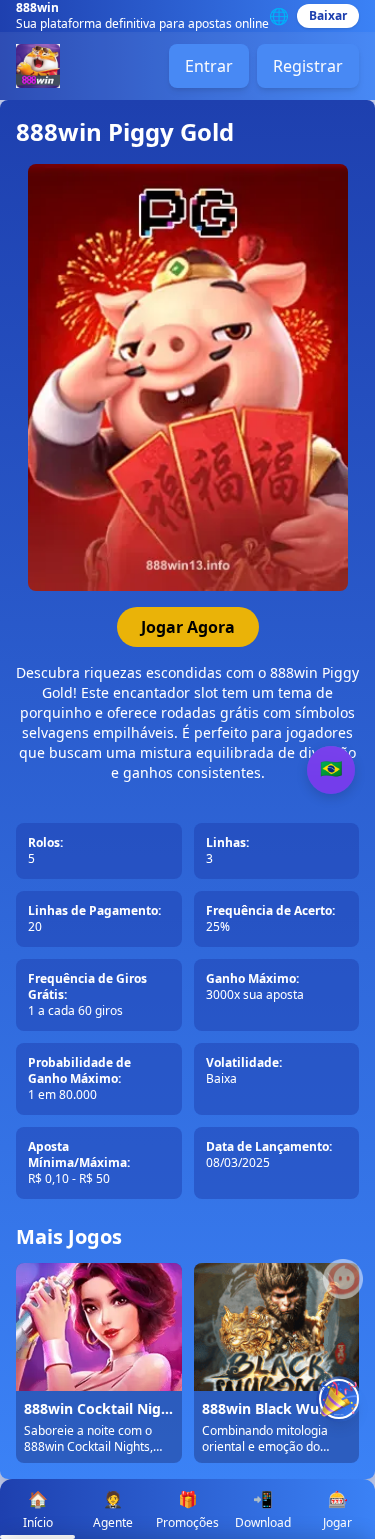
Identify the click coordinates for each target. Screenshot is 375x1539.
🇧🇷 (331, 769)
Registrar (308, 66)
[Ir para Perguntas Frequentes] (343, 1279)
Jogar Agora (188, 627)
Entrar (209, 66)
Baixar (328, 15)
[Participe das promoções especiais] (339, 1399)
